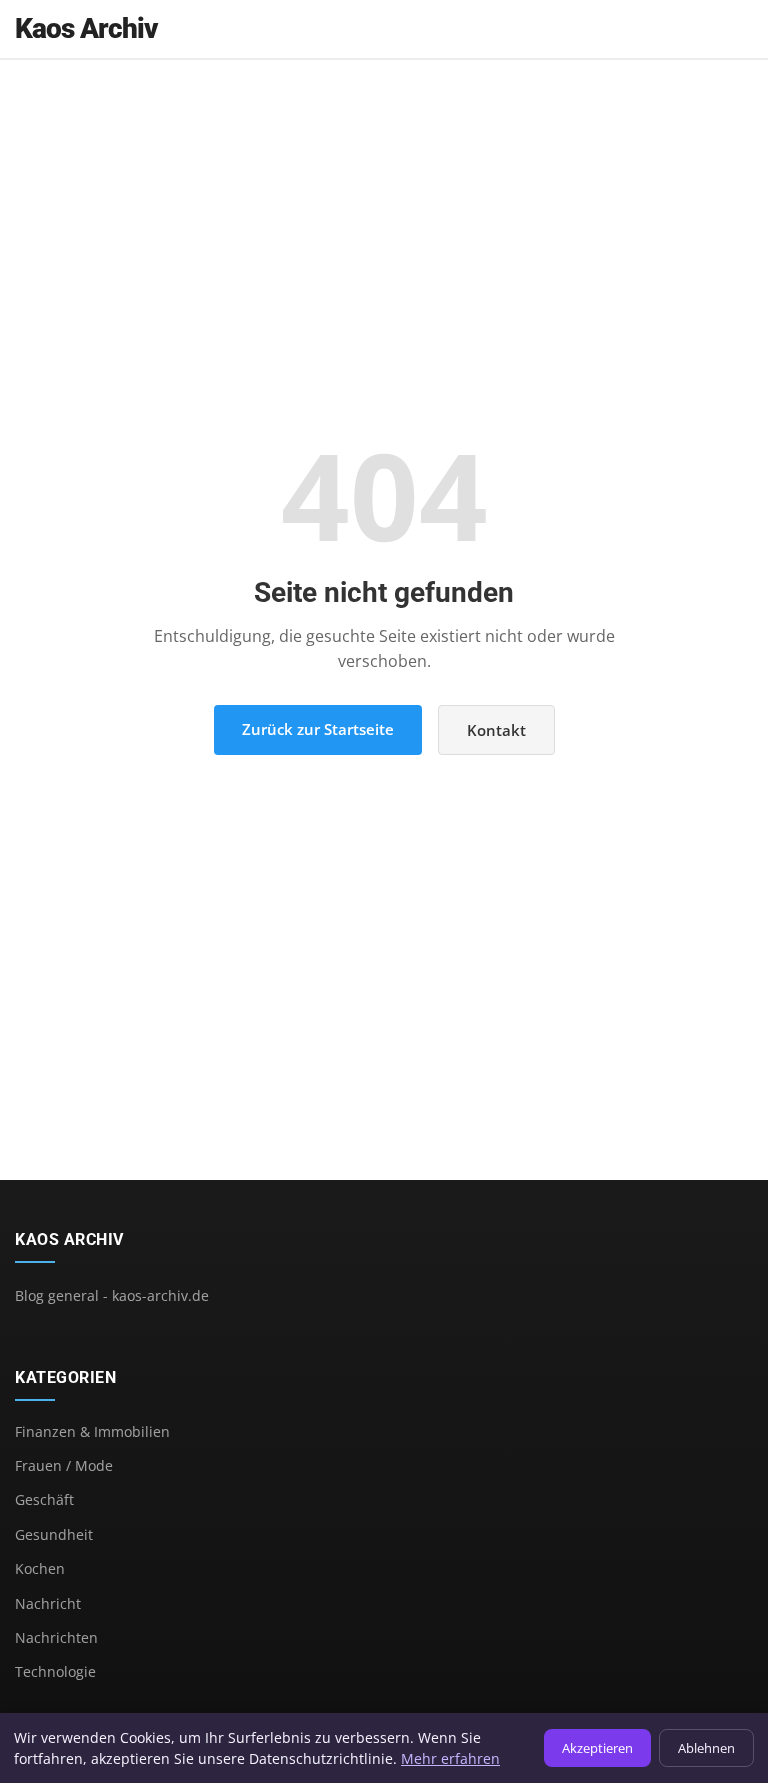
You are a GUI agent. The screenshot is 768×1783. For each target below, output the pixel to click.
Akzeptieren (597, 1748)
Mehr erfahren (450, 1758)
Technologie (55, 1671)
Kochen (40, 1568)
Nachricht (48, 1603)
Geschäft (44, 1499)
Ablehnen (706, 1748)
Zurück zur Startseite (318, 729)
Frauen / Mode (64, 1465)
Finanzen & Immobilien (92, 1431)
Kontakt (496, 730)
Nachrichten (56, 1637)
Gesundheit (54, 1534)
